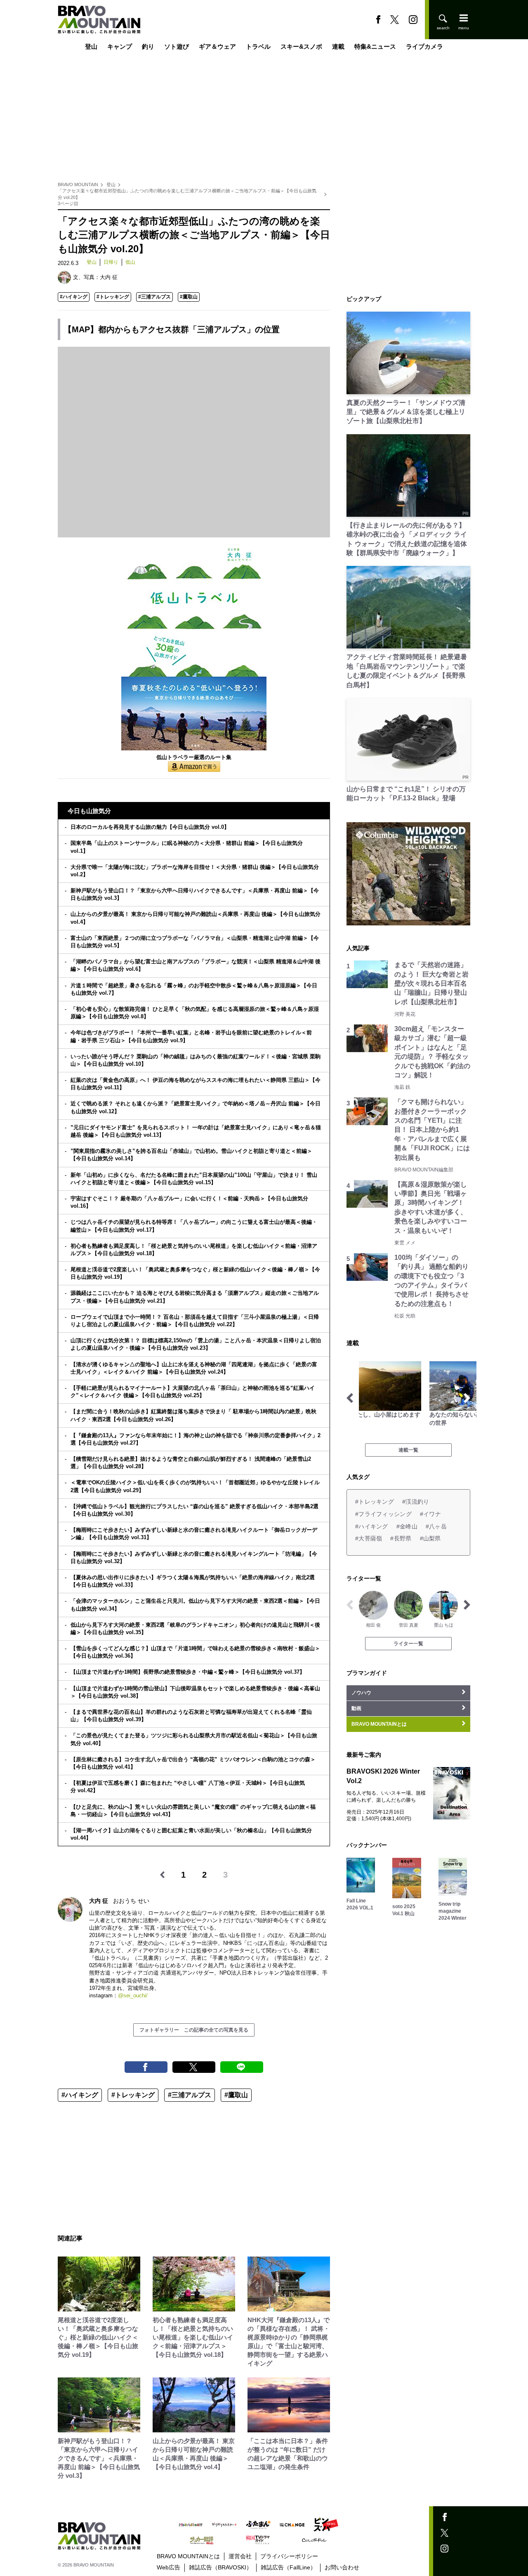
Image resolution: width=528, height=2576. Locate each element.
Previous (350, 1398)
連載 (338, 46)
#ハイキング (74, 297)
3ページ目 (68, 203)
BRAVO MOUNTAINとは (188, 2556)
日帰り (111, 262)
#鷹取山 (189, 297)
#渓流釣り (416, 1502)
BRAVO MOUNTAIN (78, 185)
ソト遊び (177, 46)
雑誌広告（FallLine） (288, 2567)
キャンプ (120, 46)
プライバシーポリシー (289, 2556)
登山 (91, 46)
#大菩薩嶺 (369, 1538)
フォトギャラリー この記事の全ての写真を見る (194, 2030)
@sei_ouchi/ (133, 1995)
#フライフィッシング (383, 1514)
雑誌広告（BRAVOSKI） (220, 2567)
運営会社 (240, 2556)
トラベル (258, 46)
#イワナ (430, 1514)
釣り (148, 46)
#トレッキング (113, 297)
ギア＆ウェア (217, 46)
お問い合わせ (342, 2567)
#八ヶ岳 (436, 1526)
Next (467, 1398)
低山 (130, 262)
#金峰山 (407, 1526)
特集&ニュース (375, 46)
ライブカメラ (424, 46)
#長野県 (401, 1538)
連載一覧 (408, 1450)
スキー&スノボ (301, 46)
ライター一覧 (408, 1644)
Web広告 (169, 2567)
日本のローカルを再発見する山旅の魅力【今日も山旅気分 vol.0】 (150, 827)
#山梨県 (430, 1538)
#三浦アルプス (154, 297)
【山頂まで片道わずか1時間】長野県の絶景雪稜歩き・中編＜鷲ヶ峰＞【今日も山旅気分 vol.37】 (188, 1672)
